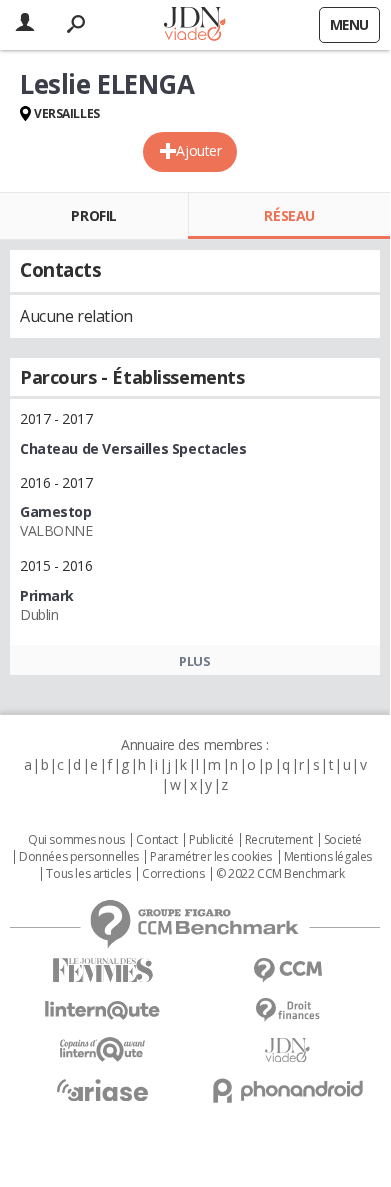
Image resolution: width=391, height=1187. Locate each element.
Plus (194, 661)
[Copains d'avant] (102, 1049)
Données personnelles (79, 857)
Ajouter (198, 150)
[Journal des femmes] (102, 970)
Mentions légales (328, 857)
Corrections (173, 874)
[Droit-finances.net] (287, 1010)
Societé (343, 840)
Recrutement (278, 840)
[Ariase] (102, 1090)
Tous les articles (88, 874)
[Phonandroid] (287, 1090)
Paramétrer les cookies (211, 857)
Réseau (289, 215)
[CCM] (287, 970)
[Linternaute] (102, 1010)
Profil (93, 215)
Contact (156, 840)
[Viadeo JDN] (287, 1050)
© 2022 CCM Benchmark (280, 874)
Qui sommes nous (76, 840)
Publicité (211, 840)
